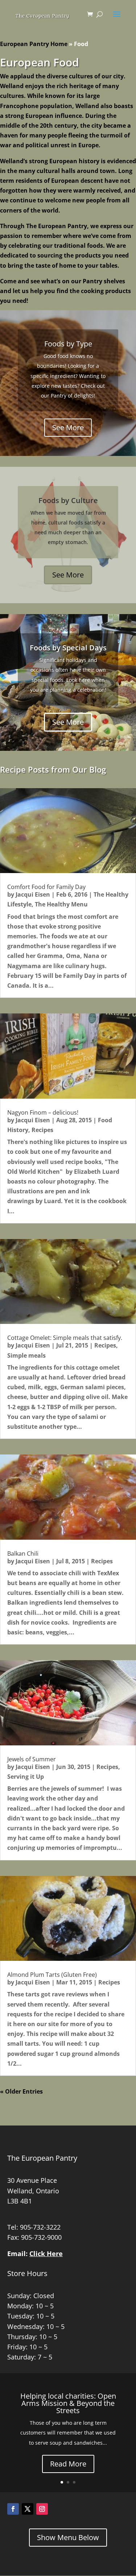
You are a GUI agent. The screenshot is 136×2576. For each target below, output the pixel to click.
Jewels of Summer (32, 1759)
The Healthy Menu (61, 904)
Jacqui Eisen (33, 894)
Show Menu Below (68, 2537)
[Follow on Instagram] (42, 2509)
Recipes (42, 1130)
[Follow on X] (28, 2509)
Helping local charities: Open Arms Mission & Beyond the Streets (68, 2403)
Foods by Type (68, 344)
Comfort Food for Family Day (46, 887)
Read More (68, 2464)
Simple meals (26, 1355)
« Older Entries (21, 2091)
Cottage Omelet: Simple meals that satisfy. (65, 1338)
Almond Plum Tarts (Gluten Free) (52, 1975)
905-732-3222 (40, 2227)
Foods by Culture (68, 500)
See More (68, 427)
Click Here (46, 2254)
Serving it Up (26, 1777)
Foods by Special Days (68, 648)
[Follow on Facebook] (13, 2509)
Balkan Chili (23, 1554)
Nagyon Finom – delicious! (43, 1112)
